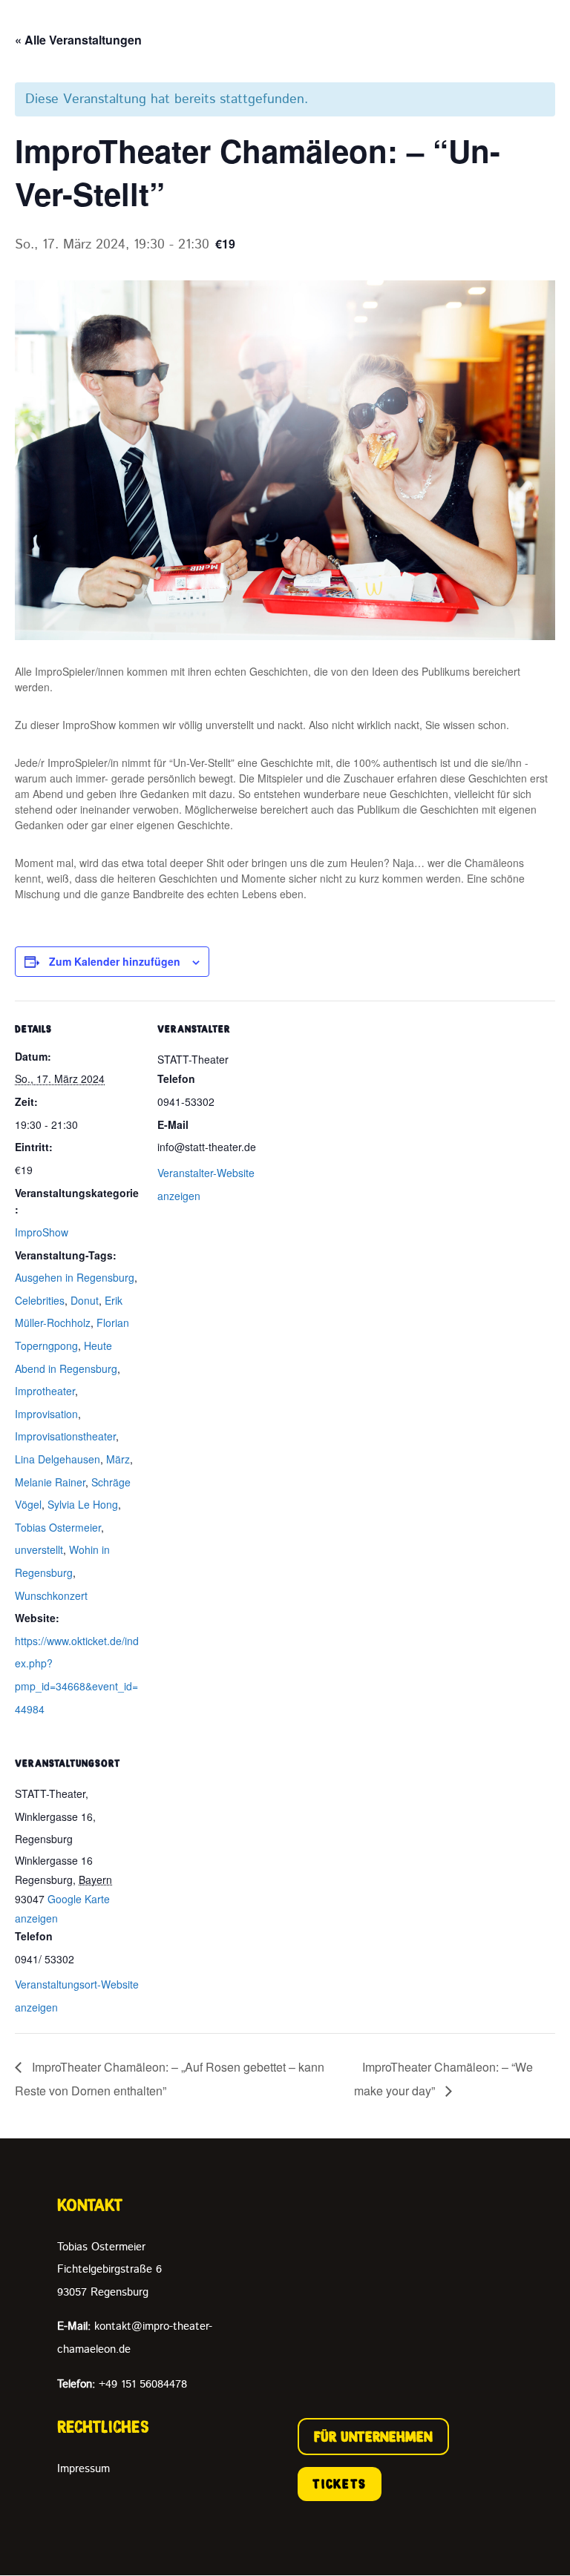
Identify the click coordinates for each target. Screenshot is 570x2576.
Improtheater (45, 1391)
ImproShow (42, 1232)
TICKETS (340, 2484)
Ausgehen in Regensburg (75, 1277)
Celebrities (40, 1300)
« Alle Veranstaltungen (78, 40)
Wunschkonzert (51, 1595)
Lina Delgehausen (58, 1459)
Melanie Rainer (50, 1482)
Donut (85, 1300)
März (118, 1459)
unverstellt (39, 1549)
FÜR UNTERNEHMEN (373, 2437)
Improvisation (46, 1414)
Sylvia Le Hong (83, 1504)
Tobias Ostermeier (58, 1527)
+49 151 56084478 (122, 2384)
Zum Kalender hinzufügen (115, 961)
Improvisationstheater (65, 1436)
